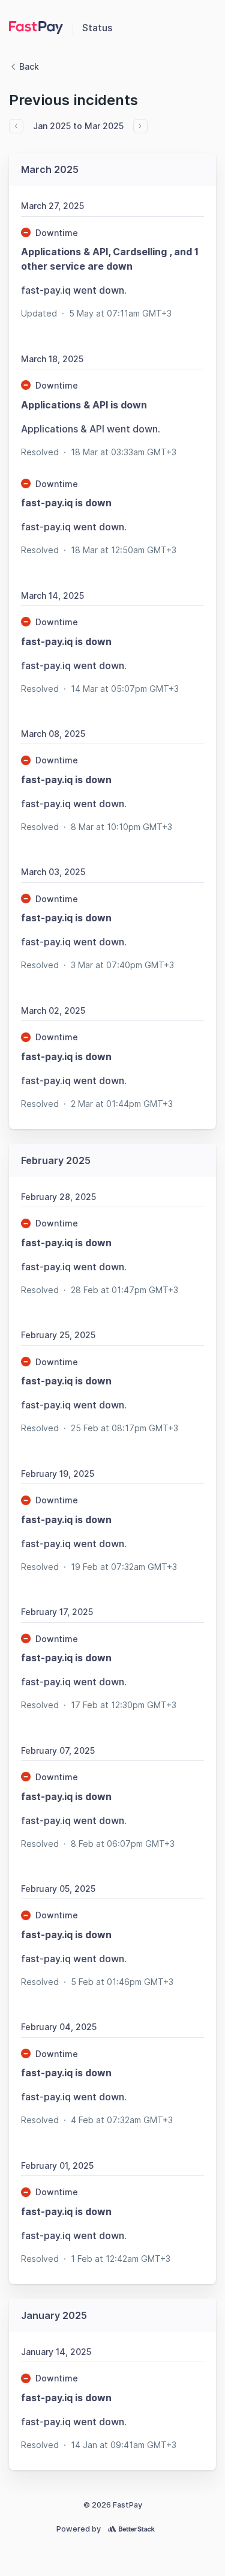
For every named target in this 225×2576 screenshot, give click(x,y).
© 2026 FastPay (113, 2505)
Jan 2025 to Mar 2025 (78, 126)
